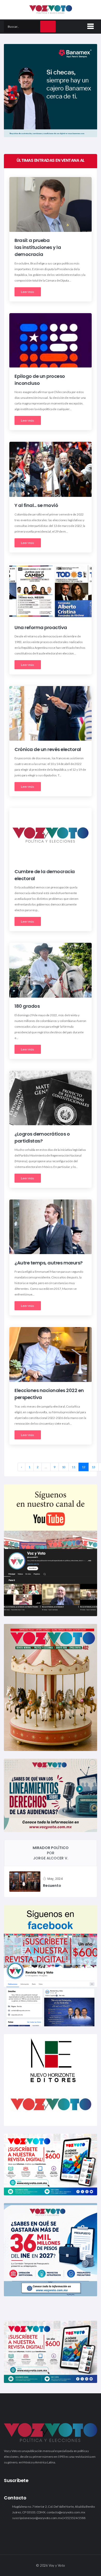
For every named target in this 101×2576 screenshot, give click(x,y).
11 (74, 1467)
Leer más (28, 292)
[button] (90, 25)
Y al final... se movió (36, 506)
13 (93, 1467)
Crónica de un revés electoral (48, 749)
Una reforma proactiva (41, 627)
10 (64, 1467)
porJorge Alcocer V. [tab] (51, 1853)
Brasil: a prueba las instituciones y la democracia (38, 248)
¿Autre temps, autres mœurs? (49, 1263)
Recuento (52, 1886)
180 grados (27, 1006)
